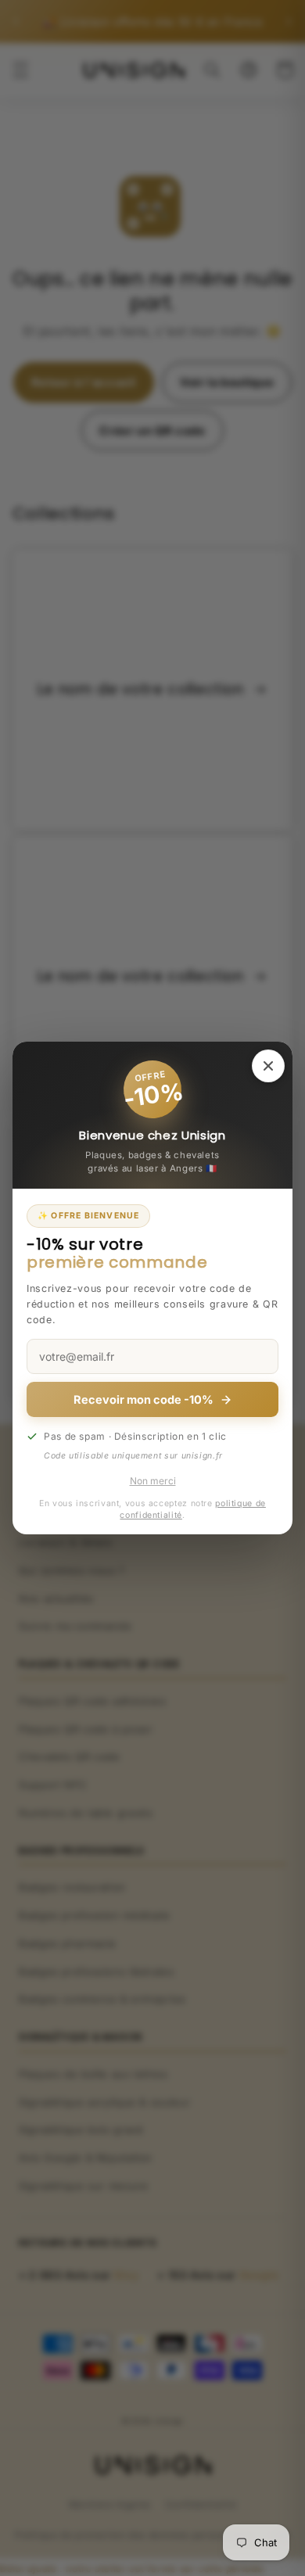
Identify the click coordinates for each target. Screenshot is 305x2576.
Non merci (153, 1481)
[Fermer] (268, 1066)
